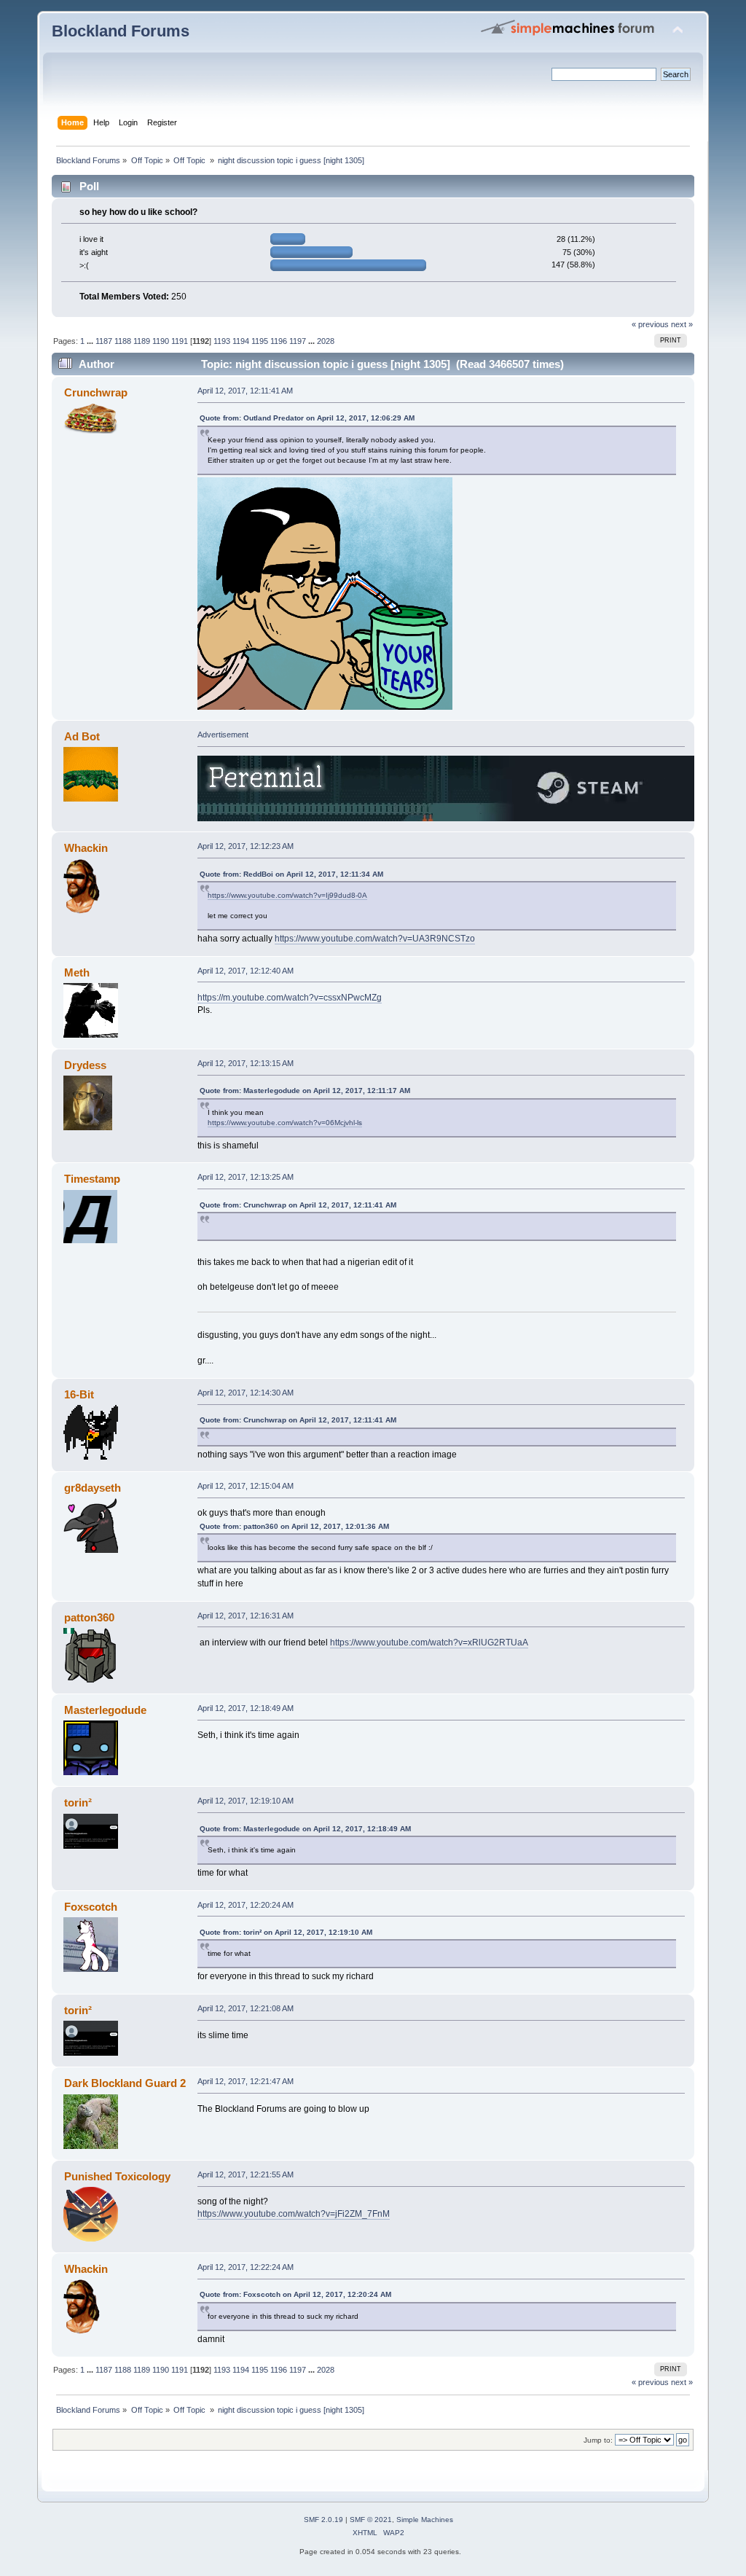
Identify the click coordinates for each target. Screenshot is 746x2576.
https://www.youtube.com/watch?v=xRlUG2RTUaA (429, 1643)
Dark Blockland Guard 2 (125, 2083)
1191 (180, 341)
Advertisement (223, 735)
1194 (241, 341)
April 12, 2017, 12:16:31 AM (246, 1616)
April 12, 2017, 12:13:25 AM (246, 1177)
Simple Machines (425, 2520)
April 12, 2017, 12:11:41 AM (245, 391)
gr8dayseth (93, 1488)
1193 (222, 341)
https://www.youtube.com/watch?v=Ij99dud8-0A (287, 895)
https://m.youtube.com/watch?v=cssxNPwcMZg (290, 998)
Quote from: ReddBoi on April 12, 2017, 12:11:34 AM (291, 874)
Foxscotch (91, 1907)
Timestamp (92, 1179)
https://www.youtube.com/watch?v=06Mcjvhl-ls (285, 1123)
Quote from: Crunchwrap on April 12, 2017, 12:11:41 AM (298, 1205)
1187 (104, 341)
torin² (78, 1802)
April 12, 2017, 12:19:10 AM (246, 1801)
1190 (161, 341)
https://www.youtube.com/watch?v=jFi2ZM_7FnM (294, 2214)
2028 (326, 341)
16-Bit (79, 1394)
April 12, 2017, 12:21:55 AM (246, 2174)
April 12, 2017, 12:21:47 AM (246, 2081)
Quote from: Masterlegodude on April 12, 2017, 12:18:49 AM (305, 1829)
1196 (279, 341)
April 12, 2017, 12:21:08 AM (246, 2008)
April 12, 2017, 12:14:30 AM (246, 1393)
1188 (123, 341)
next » (682, 324)
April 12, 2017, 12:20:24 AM (246, 1905)
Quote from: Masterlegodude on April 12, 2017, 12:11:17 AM (305, 1091)
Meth (77, 972)
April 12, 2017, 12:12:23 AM (246, 846)
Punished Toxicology (117, 2176)
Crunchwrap (96, 392)
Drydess (85, 1065)
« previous (650, 324)
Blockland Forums (121, 31)
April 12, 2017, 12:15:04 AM (246, 1486)
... (91, 341)
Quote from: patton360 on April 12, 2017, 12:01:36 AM (294, 1526)
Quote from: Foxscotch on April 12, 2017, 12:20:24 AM (295, 2294)
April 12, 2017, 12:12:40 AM (246, 971)
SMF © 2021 (371, 2520)
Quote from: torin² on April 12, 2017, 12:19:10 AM (286, 1932)
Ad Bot (82, 736)
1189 (142, 341)
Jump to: (598, 2440)
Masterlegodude (105, 1710)
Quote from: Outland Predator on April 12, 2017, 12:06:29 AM (307, 418)
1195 (260, 341)
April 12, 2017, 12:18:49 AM (246, 1708)
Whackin (86, 848)
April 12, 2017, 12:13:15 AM (246, 1063)
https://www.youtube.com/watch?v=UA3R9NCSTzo (375, 939)
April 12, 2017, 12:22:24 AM (246, 2267)
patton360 (89, 1617)
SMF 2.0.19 (323, 2520)
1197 (298, 341)
